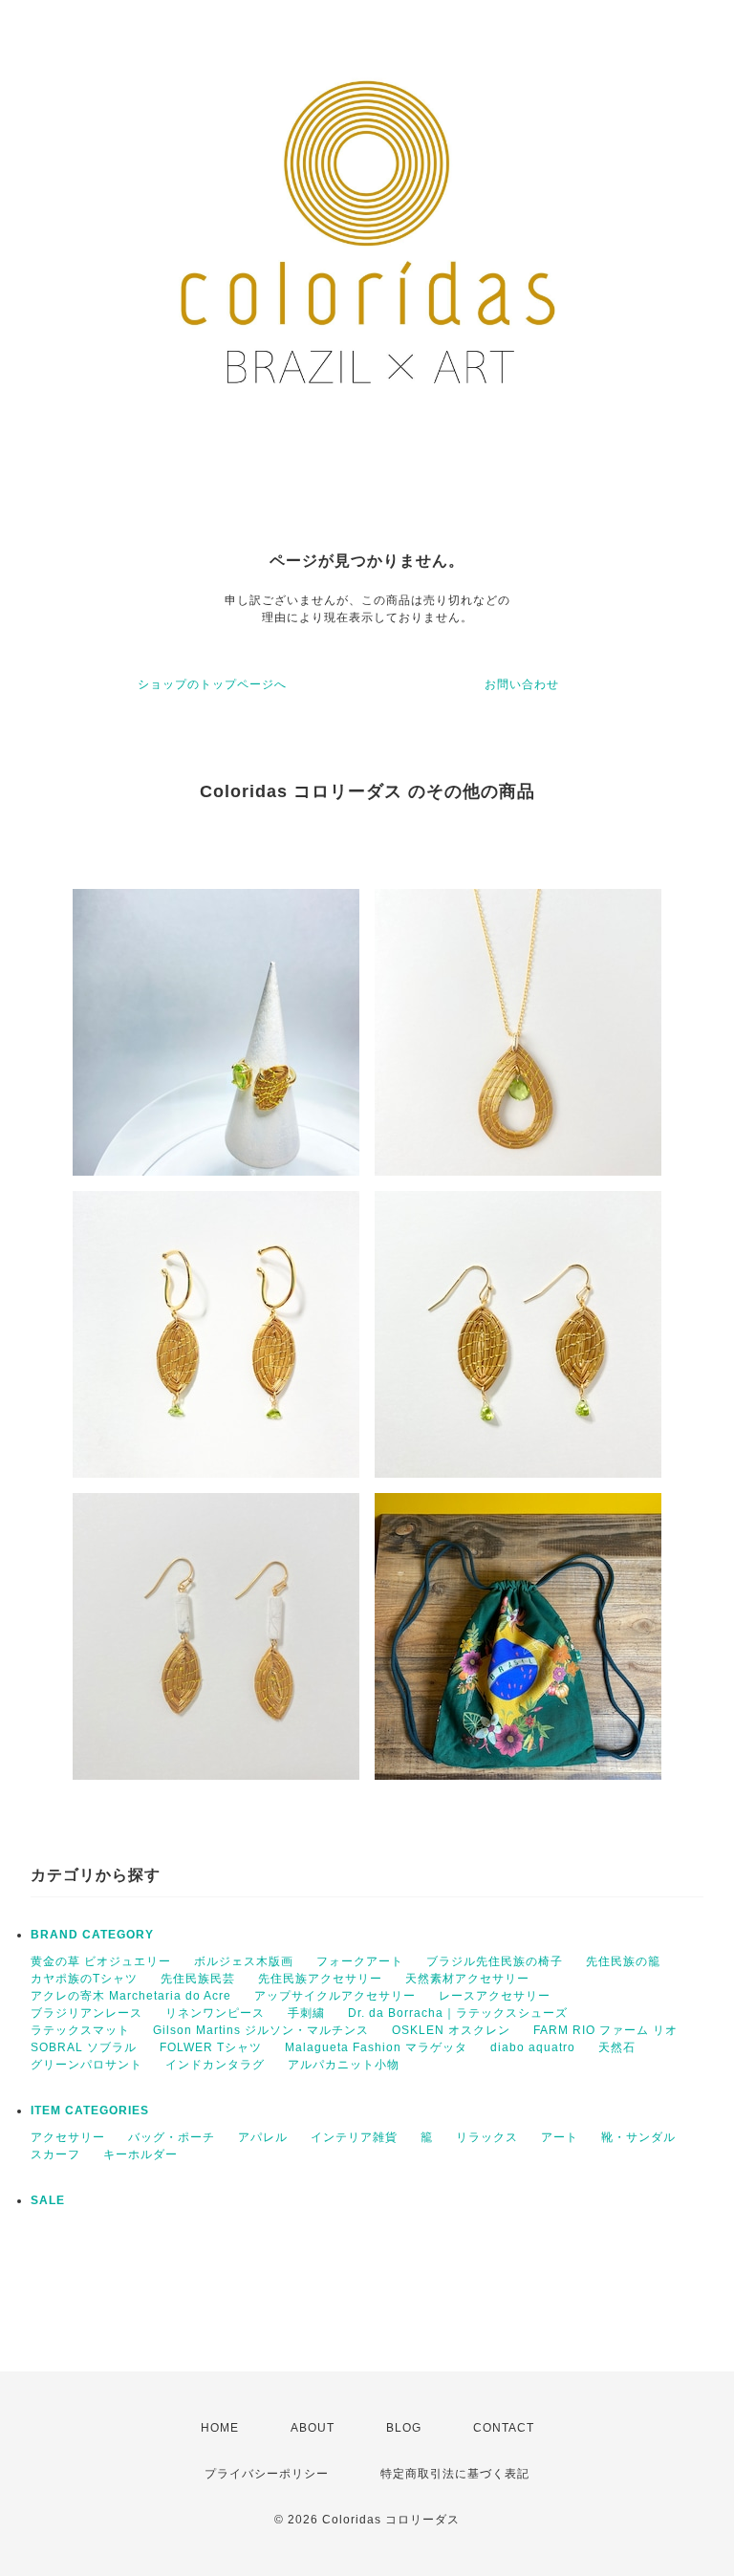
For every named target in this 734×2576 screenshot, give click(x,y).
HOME (220, 2428)
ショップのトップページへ (212, 684)
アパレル (263, 2137)
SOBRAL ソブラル (84, 2047)
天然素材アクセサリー (467, 1979)
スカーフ (55, 2154)
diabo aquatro (533, 2047)
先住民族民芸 (198, 1979)
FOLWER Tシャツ (211, 2047)
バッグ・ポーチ (172, 2137)
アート (560, 2137)
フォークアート (360, 1961)
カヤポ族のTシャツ (84, 1979)
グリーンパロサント (86, 2065)
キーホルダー (140, 2154)
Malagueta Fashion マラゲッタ (376, 2047)
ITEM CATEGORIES (90, 2111)
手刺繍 (306, 2013)
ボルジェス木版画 (244, 1961)
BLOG (404, 2428)
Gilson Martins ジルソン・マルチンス (261, 2030)
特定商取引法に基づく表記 (455, 2474)
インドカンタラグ (215, 2065)
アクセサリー (68, 2137)
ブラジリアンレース (86, 2013)
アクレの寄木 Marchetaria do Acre (131, 1996)
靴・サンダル (638, 2137)
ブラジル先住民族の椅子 (495, 1961)
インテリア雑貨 (354, 2137)
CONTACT (504, 2428)
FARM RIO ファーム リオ (605, 2030)
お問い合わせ (522, 684)
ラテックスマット (80, 2030)
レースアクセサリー (495, 1996)
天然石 (617, 2047)
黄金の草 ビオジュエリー (101, 1961)
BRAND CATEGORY (92, 1935)
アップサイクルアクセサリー (335, 1996)
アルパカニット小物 (344, 2065)
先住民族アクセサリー (320, 1979)
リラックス (487, 2137)
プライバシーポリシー (267, 2474)
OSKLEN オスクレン (451, 2030)
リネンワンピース (215, 2013)
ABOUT (313, 2428)
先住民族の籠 (623, 1961)
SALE (48, 2200)
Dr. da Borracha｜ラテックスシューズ (458, 2013)
